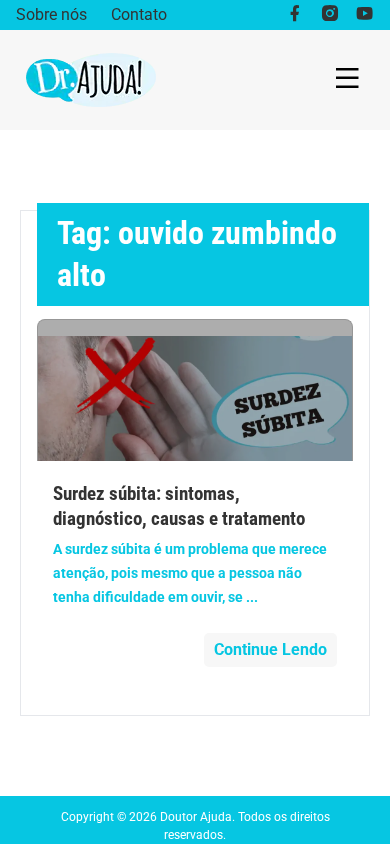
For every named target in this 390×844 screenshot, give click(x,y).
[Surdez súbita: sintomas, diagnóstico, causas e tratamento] (195, 390)
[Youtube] (364, 15)
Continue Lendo (270, 649)
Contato (139, 14)
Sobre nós (51, 14)
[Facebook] (294, 15)
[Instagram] (329, 15)
